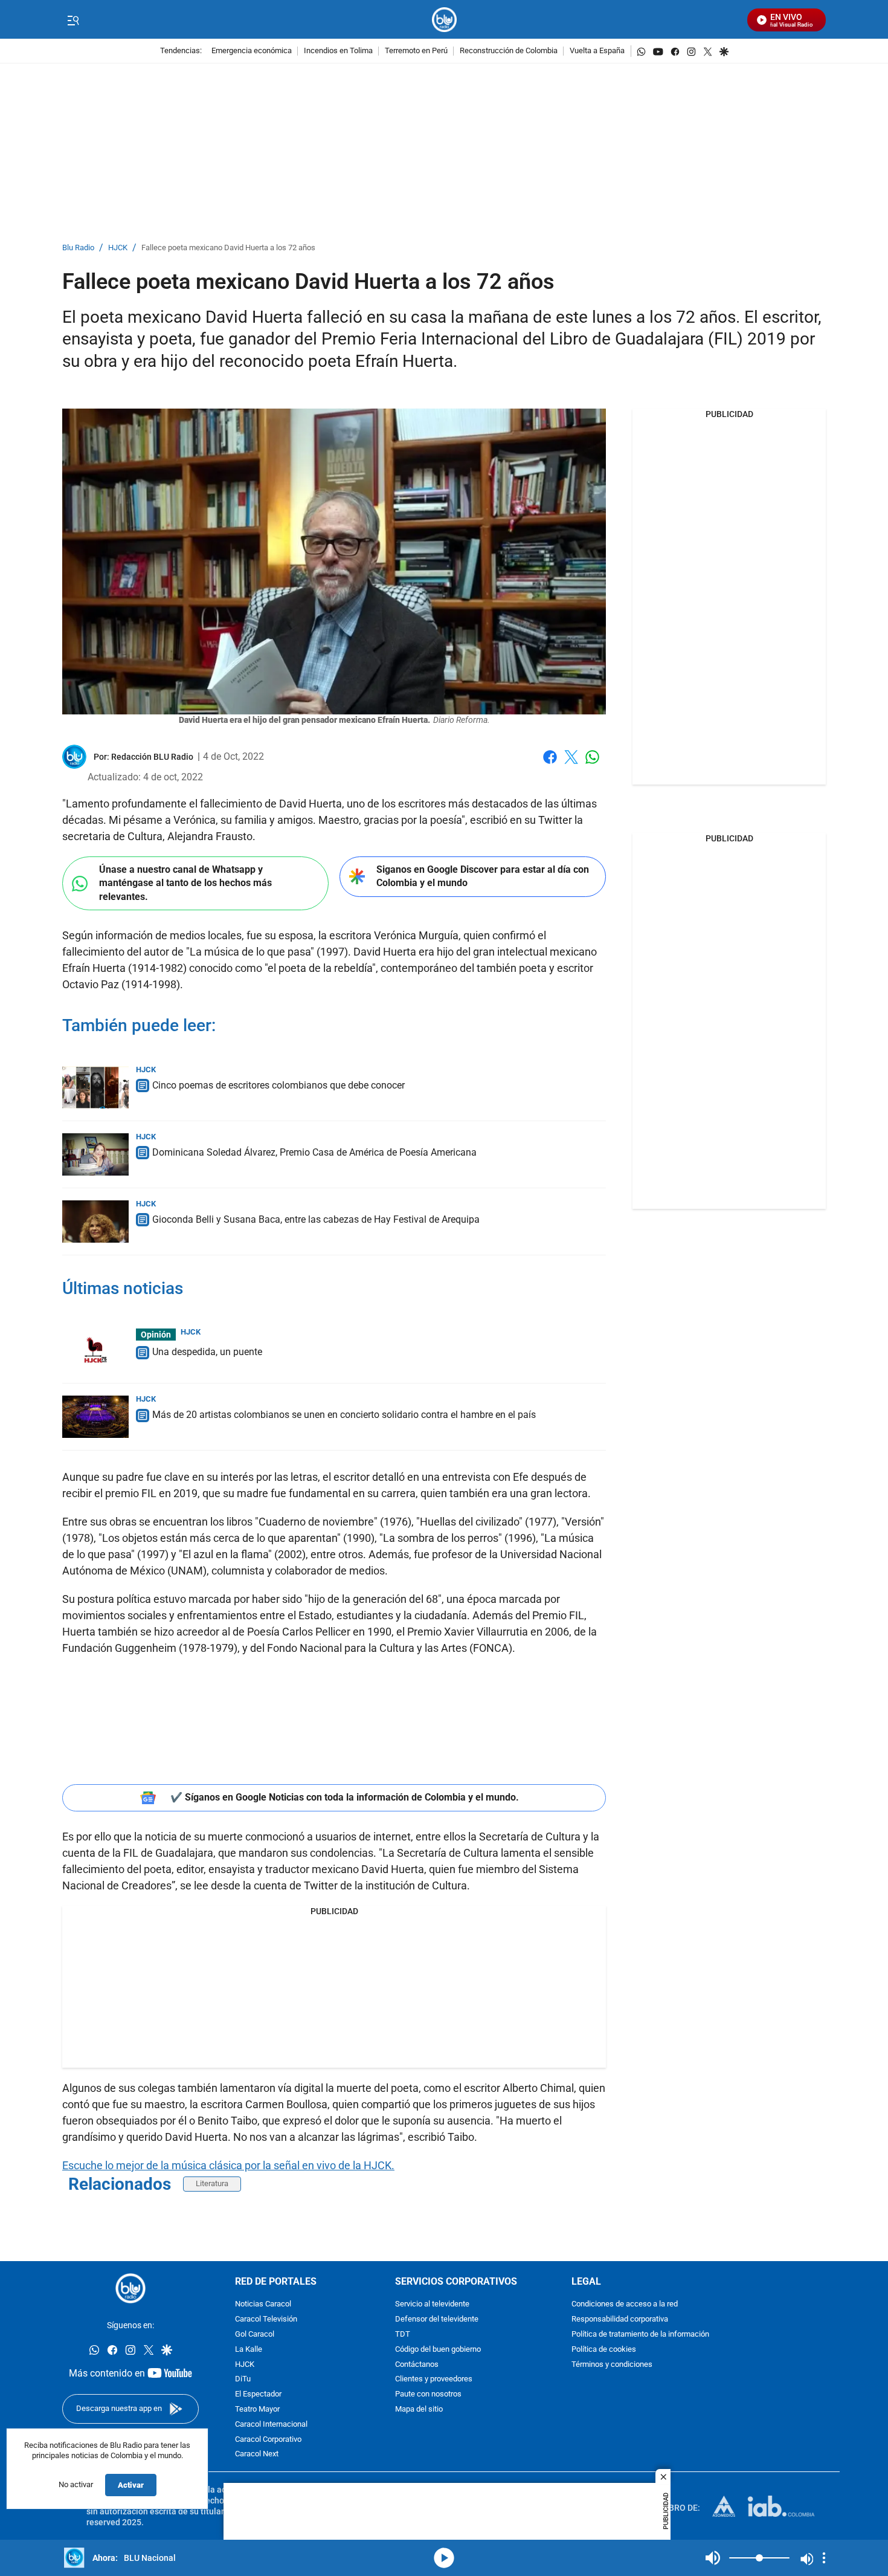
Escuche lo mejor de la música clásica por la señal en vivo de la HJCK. (228, 2165)
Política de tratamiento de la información (640, 2335)
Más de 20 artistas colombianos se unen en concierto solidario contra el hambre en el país (344, 1415)
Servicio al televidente (432, 2304)
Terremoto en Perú (416, 51)
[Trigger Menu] (73, 20)
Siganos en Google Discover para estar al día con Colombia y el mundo (483, 876)
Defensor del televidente (437, 2319)
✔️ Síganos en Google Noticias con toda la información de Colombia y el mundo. (345, 1797)
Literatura (212, 2183)
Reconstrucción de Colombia (509, 51)
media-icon (444, 2558)
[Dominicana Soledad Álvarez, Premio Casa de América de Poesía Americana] (95, 1154)
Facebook (550, 764)
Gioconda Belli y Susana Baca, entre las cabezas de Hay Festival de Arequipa (316, 1219)
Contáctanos (417, 2364)
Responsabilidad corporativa (620, 2319)
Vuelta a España (597, 51)
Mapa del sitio (419, 2409)
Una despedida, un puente (207, 1352)
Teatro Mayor (257, 2409)
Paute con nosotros (428, 2394)
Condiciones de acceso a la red (625, 2304)
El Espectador (258, 2394)
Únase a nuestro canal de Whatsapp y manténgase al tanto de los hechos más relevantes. (185, 883)
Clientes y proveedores (434, 2379)
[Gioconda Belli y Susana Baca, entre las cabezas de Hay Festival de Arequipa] (95, 1222)
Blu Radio (78, 248)
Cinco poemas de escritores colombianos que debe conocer (278, 1085)
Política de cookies (604, 2349)
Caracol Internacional (271, 2424)
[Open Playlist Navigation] (824, 2558)
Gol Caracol (255, 2335)
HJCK (118, 248)
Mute (713, 2558)
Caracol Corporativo (268, 2439)
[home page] (444, 20)
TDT (403, 2335)
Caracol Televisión (266, 2319)
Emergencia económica (252, 51)
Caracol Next (257, 2454)
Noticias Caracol (263, 2304)
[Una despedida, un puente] (95, 1350)
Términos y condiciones (612, 2364)
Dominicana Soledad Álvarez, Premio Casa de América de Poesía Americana (314, 1152)
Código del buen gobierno (438, 2349)
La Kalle (249, 2349)
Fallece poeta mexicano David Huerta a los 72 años (228, 248)
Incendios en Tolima (338, 51)
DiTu (243, 2379)
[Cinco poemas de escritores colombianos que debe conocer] (95, 1087)
